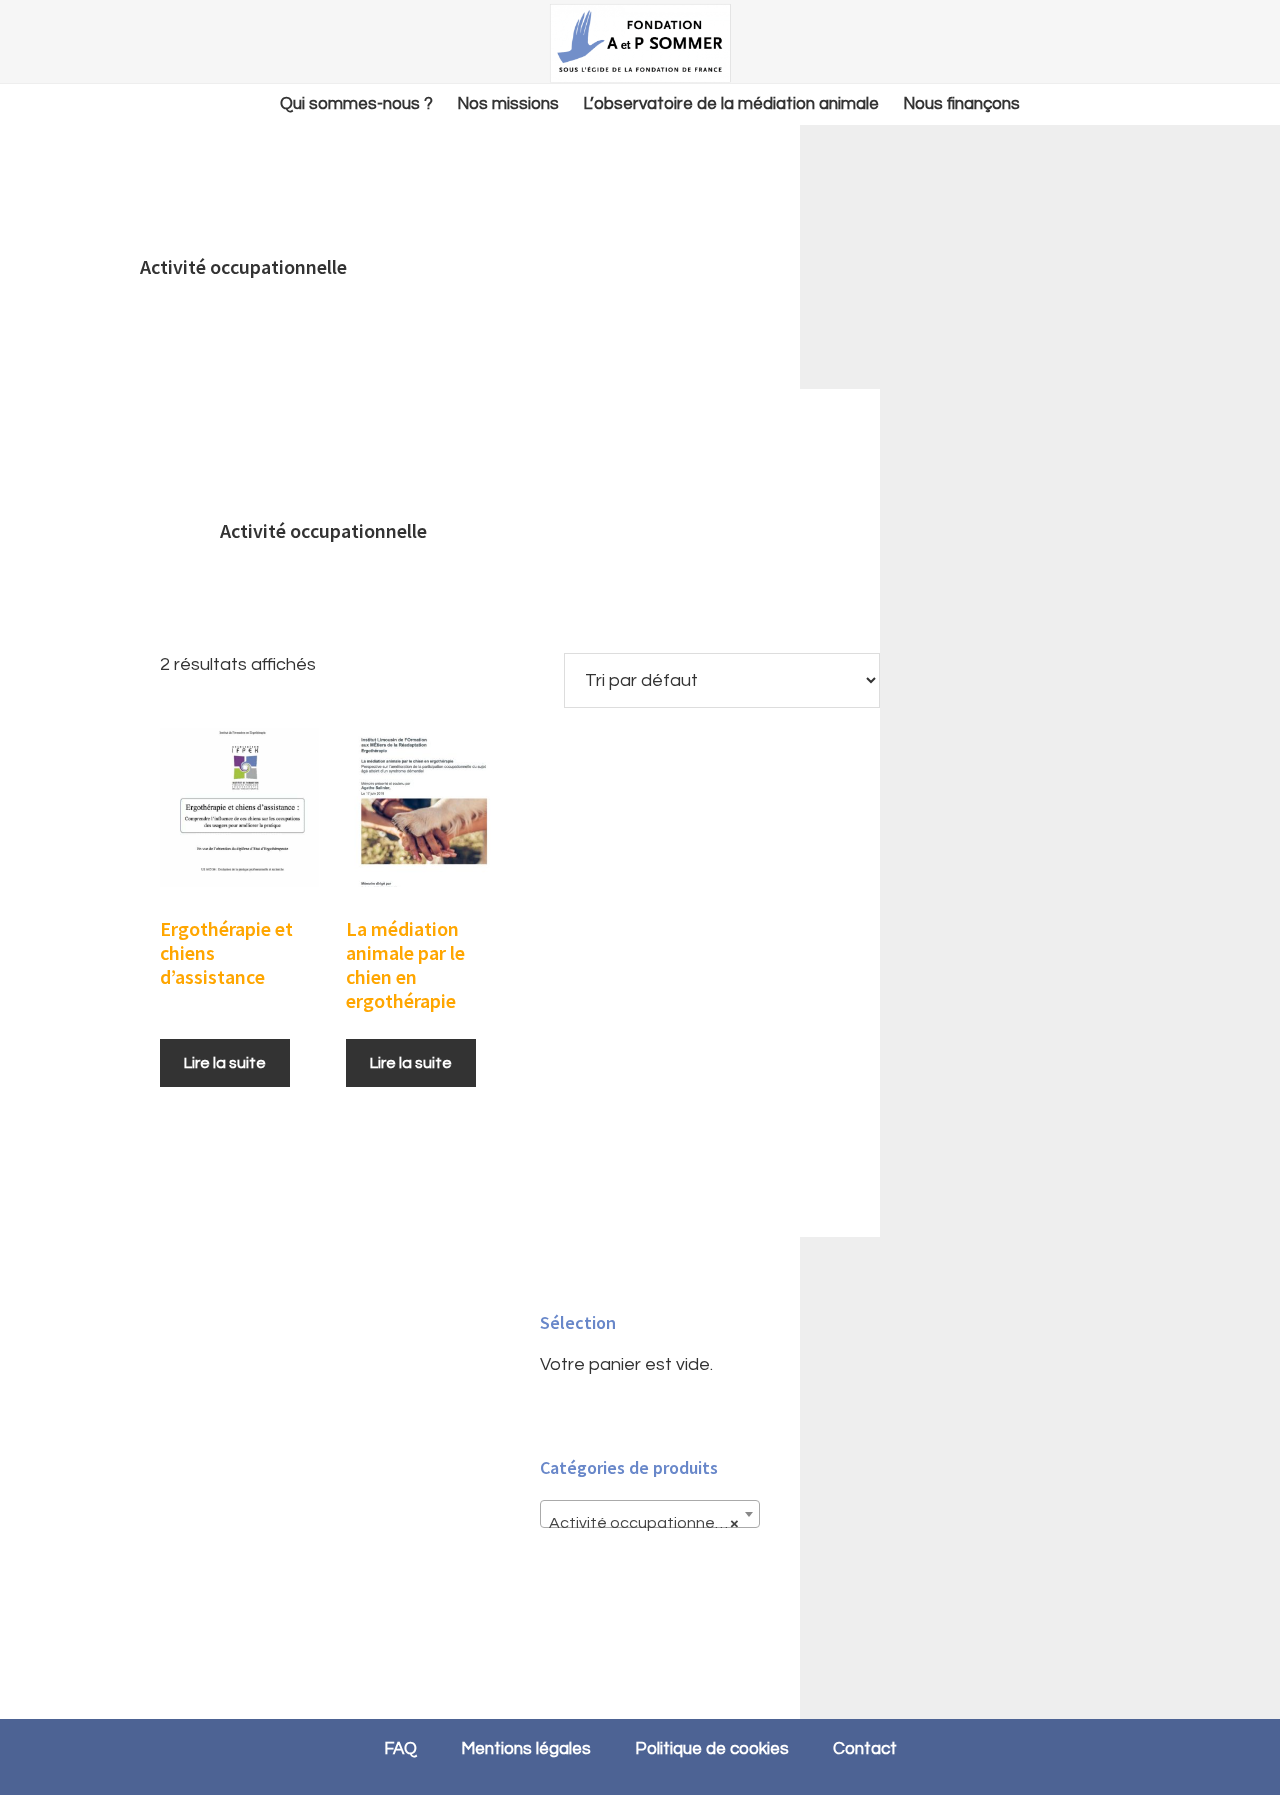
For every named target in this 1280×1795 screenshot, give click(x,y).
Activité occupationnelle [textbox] (644, 1523)
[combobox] (650, 1514)
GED (640, 43)
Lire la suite (225, 1063)
